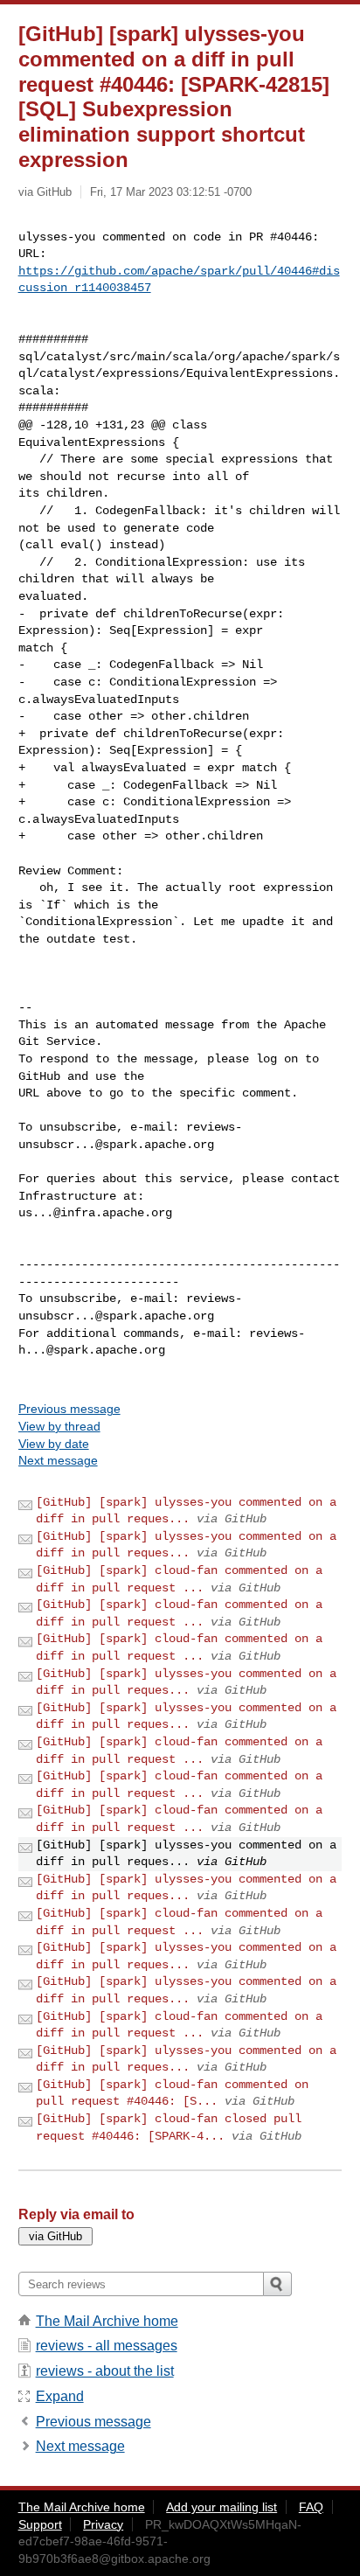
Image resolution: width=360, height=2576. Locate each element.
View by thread (59, 1426)
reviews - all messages (107, 2346)
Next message (58, 1460)
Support (40, 2524)
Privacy (103, 2524)
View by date (54, 1444)
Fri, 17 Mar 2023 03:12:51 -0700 (171, 192)
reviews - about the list (105, 2371)
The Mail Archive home (107, 2321)
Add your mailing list (222, 2507)
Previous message (69, 1409)
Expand (60, 2396)
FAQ (311, 2507)
